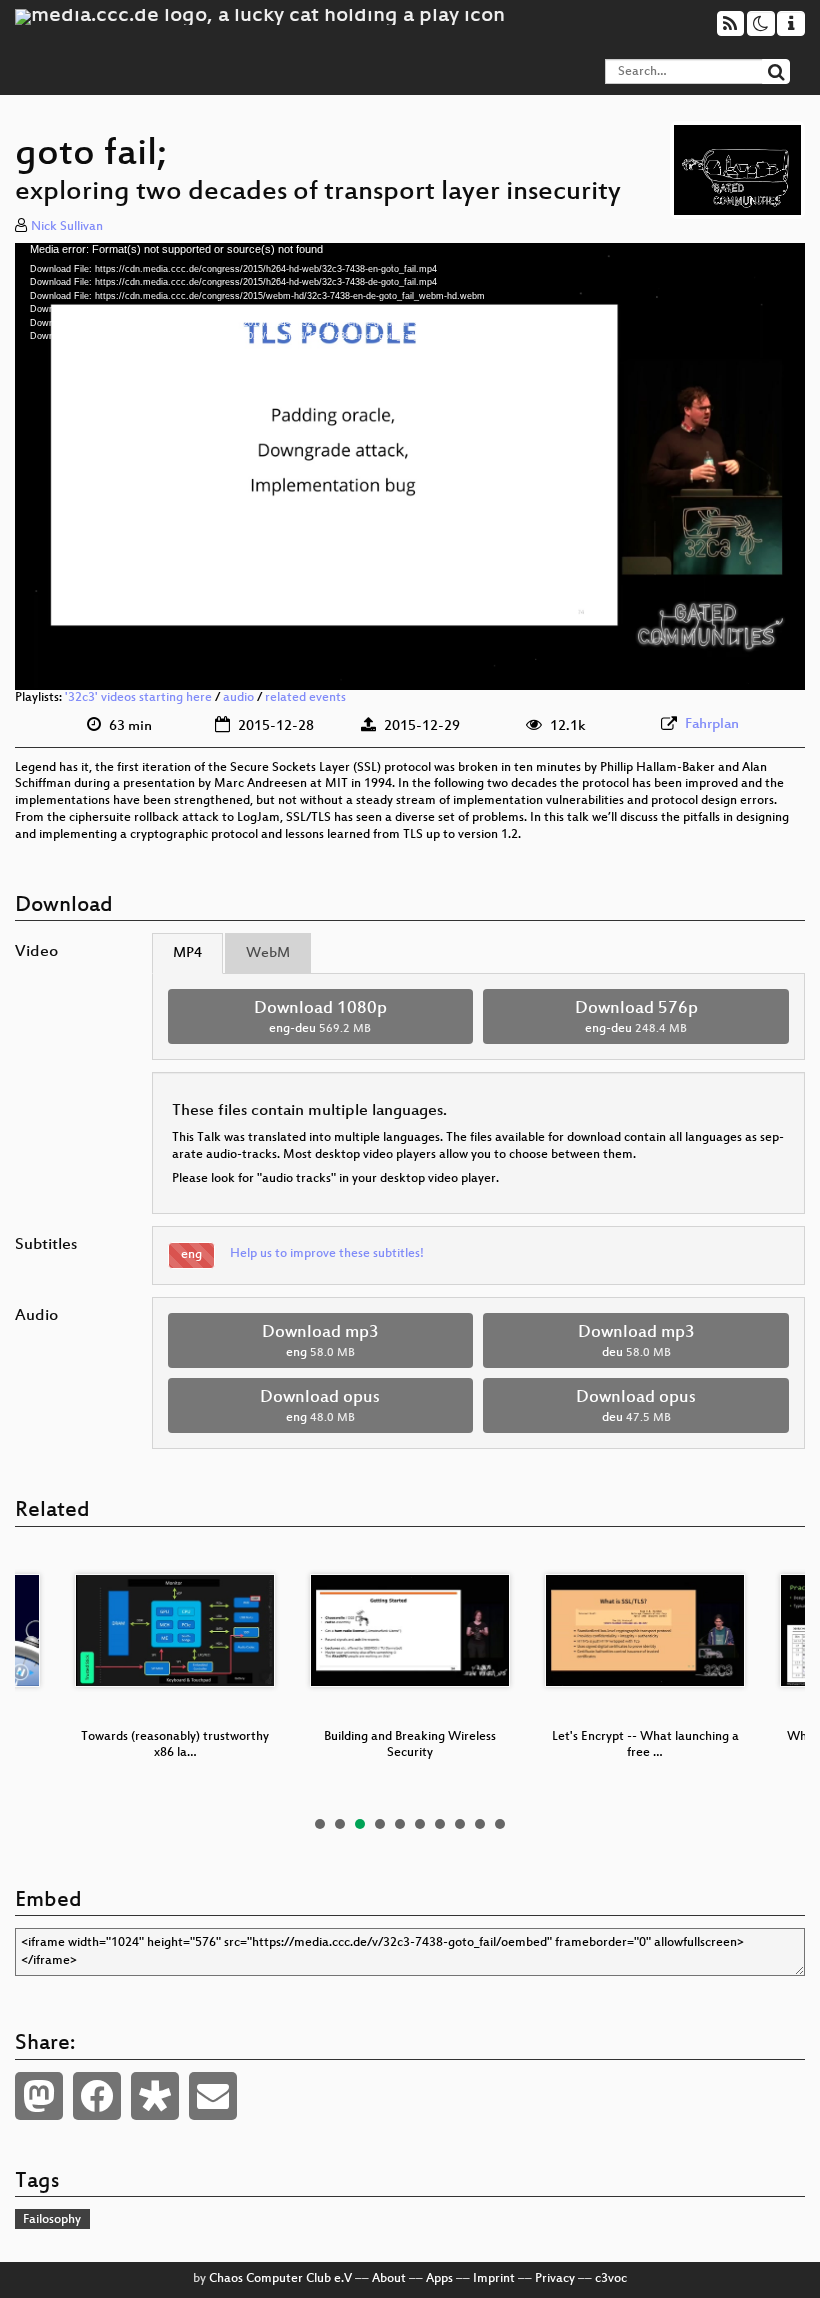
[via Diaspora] (155, 2096)
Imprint (494, 2279)
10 (500, 1824)
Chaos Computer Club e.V (280, 2279)
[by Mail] (213, 2096)
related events (305, 698)
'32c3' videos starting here (138, 698)
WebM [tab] (268, 953)
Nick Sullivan (67, 227)
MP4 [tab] (187, 953)
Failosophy (52, 2220)
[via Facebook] (97, 2096)
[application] (410, 466)
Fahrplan (712, 724)
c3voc (611, 2279)
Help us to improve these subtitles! (327, 1254)
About (389, 2279)
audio (238, 698)
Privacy (555, 2279)
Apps (439, 2279)
